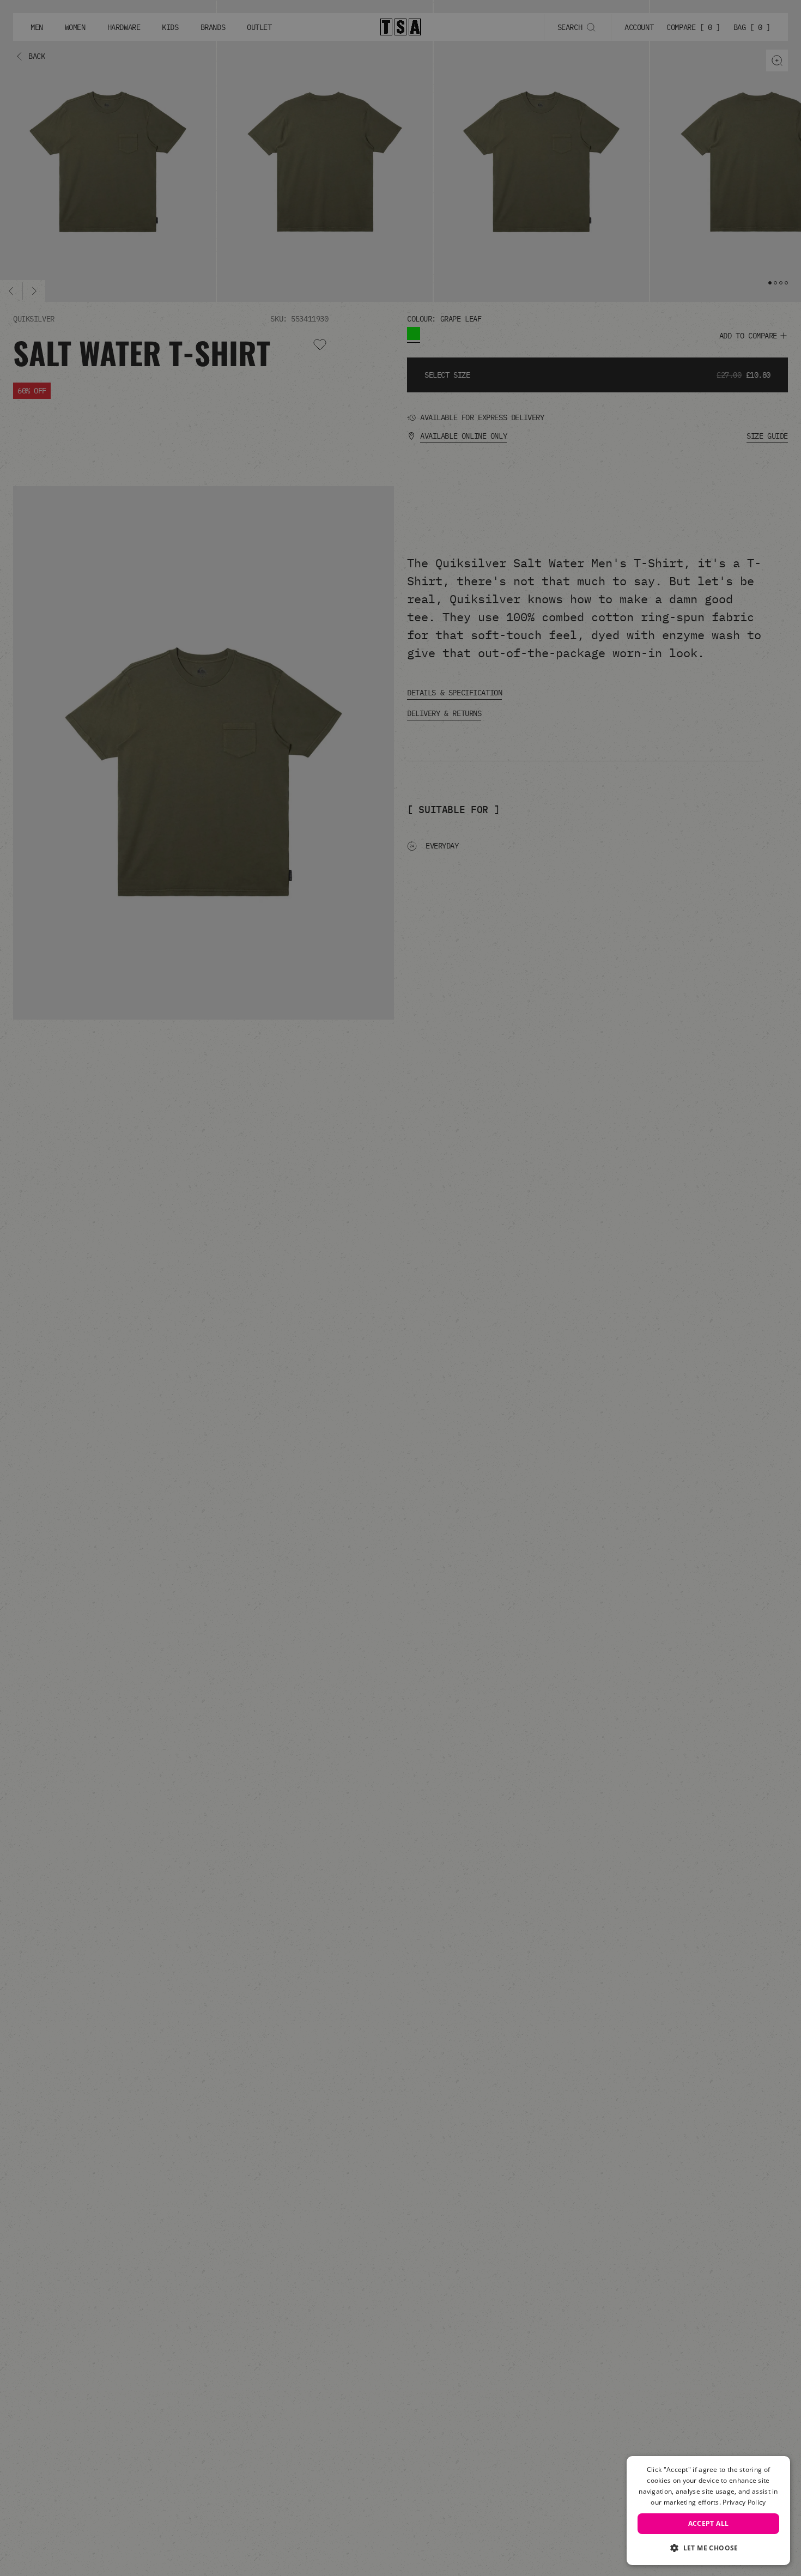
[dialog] (708, 2511)
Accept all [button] (709, 2523)
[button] (708, 2548)
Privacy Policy (744, 2502)
